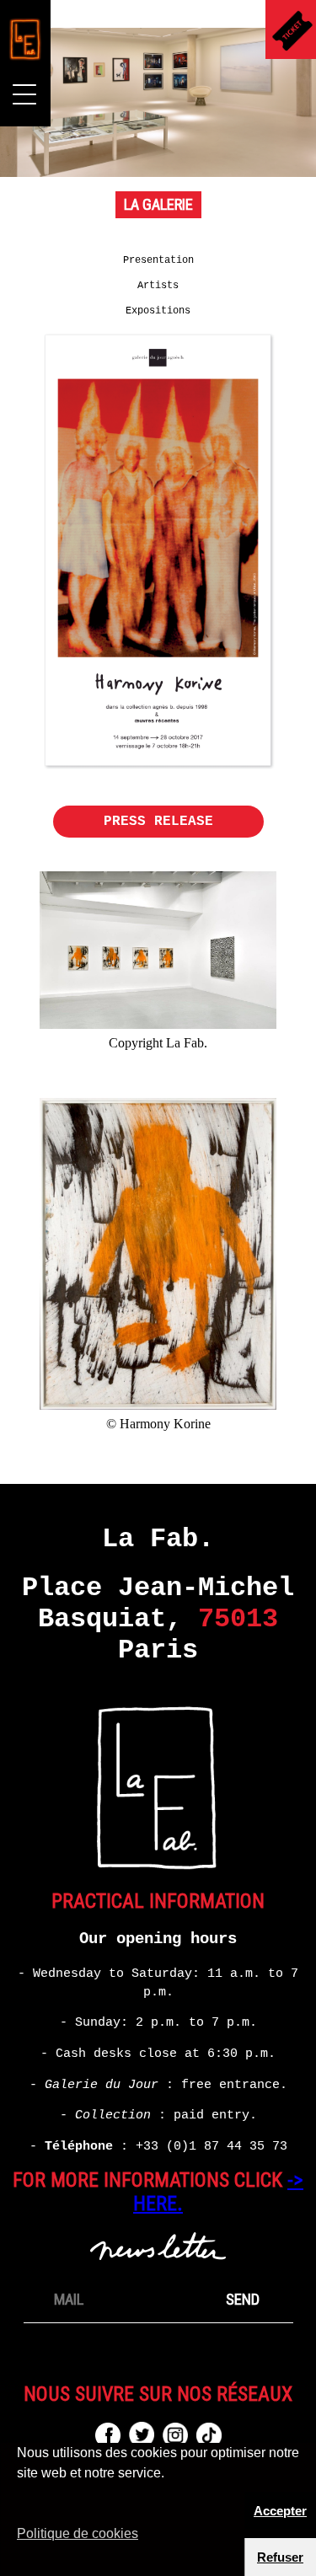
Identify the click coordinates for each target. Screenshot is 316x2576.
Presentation (158, 260)
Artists (158, 286)
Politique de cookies (78, 2533)
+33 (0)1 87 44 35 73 (212, 2146)
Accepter (280, 2511)
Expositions (158, 311)
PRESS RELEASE (158, 822)
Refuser (280, 2557)
